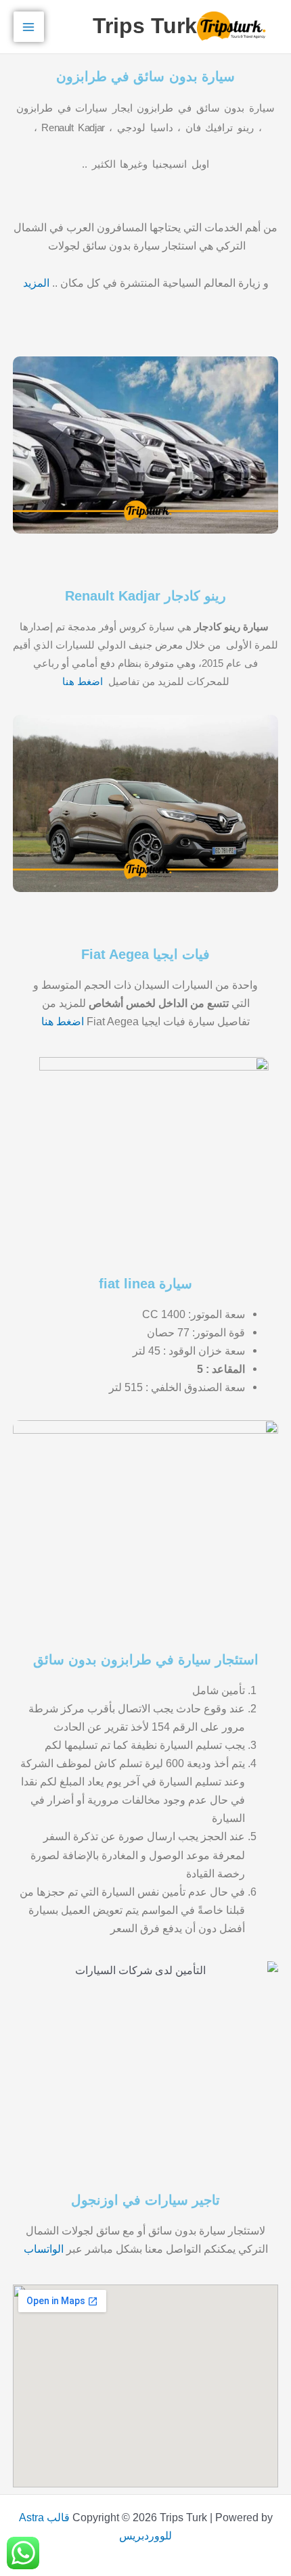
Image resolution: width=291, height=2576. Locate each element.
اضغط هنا (84, 681)
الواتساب (44, 2249)
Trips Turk (145, 26)
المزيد (36, 283)
